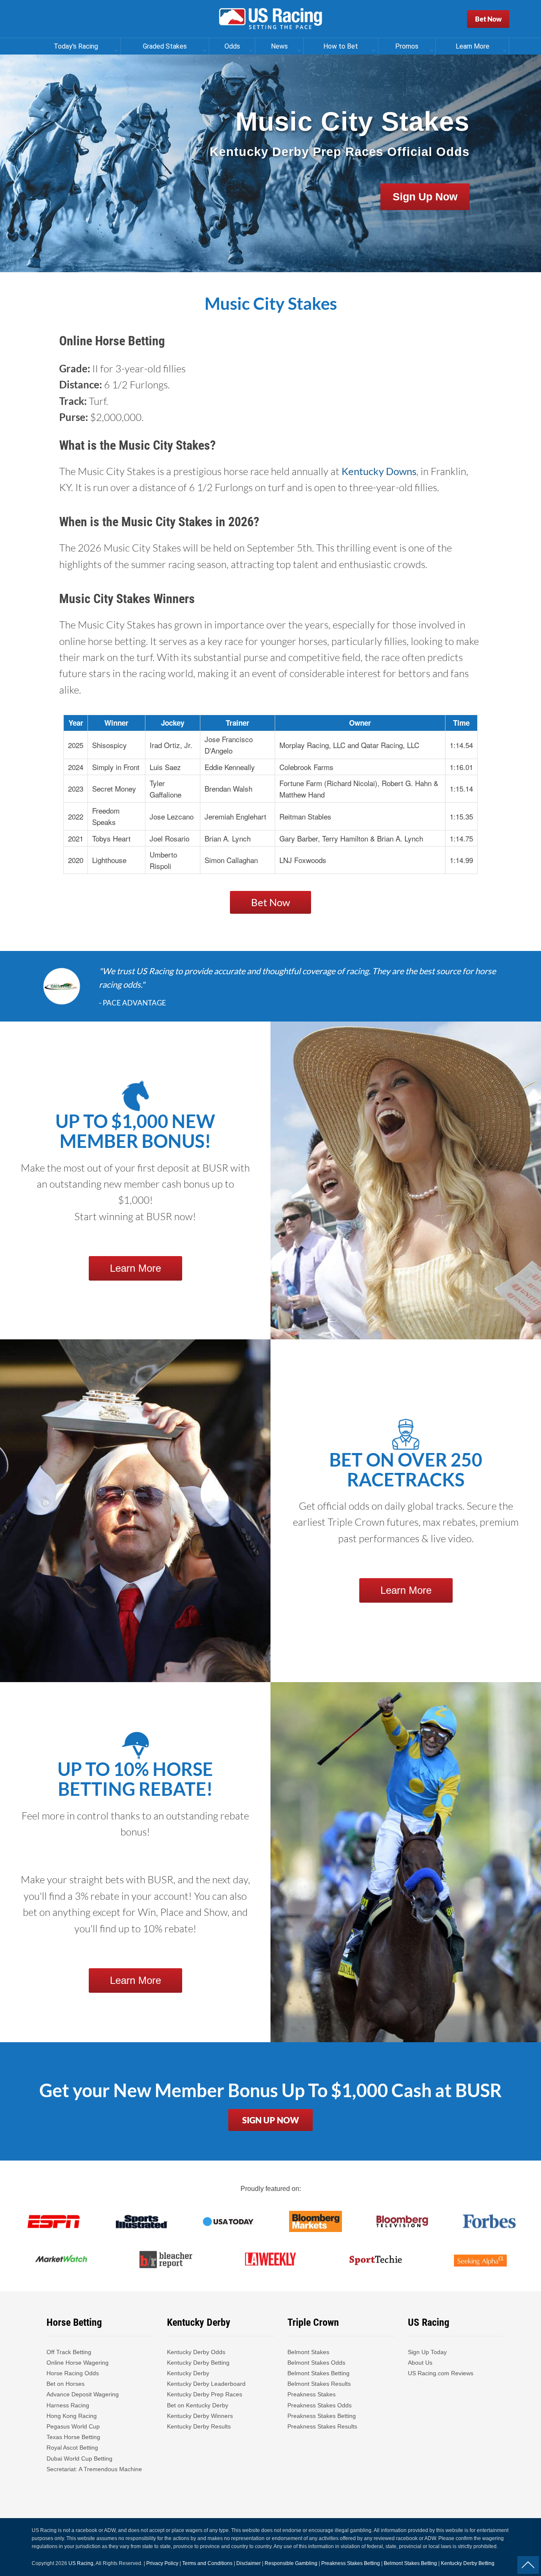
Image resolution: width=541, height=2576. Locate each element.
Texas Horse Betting (73, 2437)
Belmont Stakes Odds (316, 2363)
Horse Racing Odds (73, 2373)
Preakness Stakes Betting (322, 2416)
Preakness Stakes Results (322, 2426)
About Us (420, 2363)
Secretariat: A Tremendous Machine (94, 2469)
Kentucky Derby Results (199, 2426)
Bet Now (488, 19)
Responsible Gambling (291, 2563)
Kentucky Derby (188, 2373)
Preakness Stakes (311, 2394)
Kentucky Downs (379, 471)
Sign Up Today (427, 2352)
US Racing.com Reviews (441, 2373)
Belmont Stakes (308, 2352)
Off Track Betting (69, 2352)
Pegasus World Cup (73, 2426)
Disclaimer (249, 2563)
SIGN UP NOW (270, 2120)
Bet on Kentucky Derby (198, 2405)
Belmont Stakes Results (319, 2384)
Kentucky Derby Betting (198, 2363)
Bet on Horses (66, 2384)
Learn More (135, 1268)
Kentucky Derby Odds (196, 2352)
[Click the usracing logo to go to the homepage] (270, 19)
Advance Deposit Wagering (83, 2394)
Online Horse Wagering (78, 2363)
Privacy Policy (162, 2563)
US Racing (81, 2563)
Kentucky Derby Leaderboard (206, 2384)
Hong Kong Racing (72, 2416)
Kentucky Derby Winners (200, 2416)
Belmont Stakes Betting (318, 2373)
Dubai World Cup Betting (79, 2459)
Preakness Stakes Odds (320, 2405)
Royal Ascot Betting (72, 2448)
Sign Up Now (425, 197)
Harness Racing (68, 2405)
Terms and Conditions (207, 2563)
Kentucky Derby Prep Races (205, 2394)
